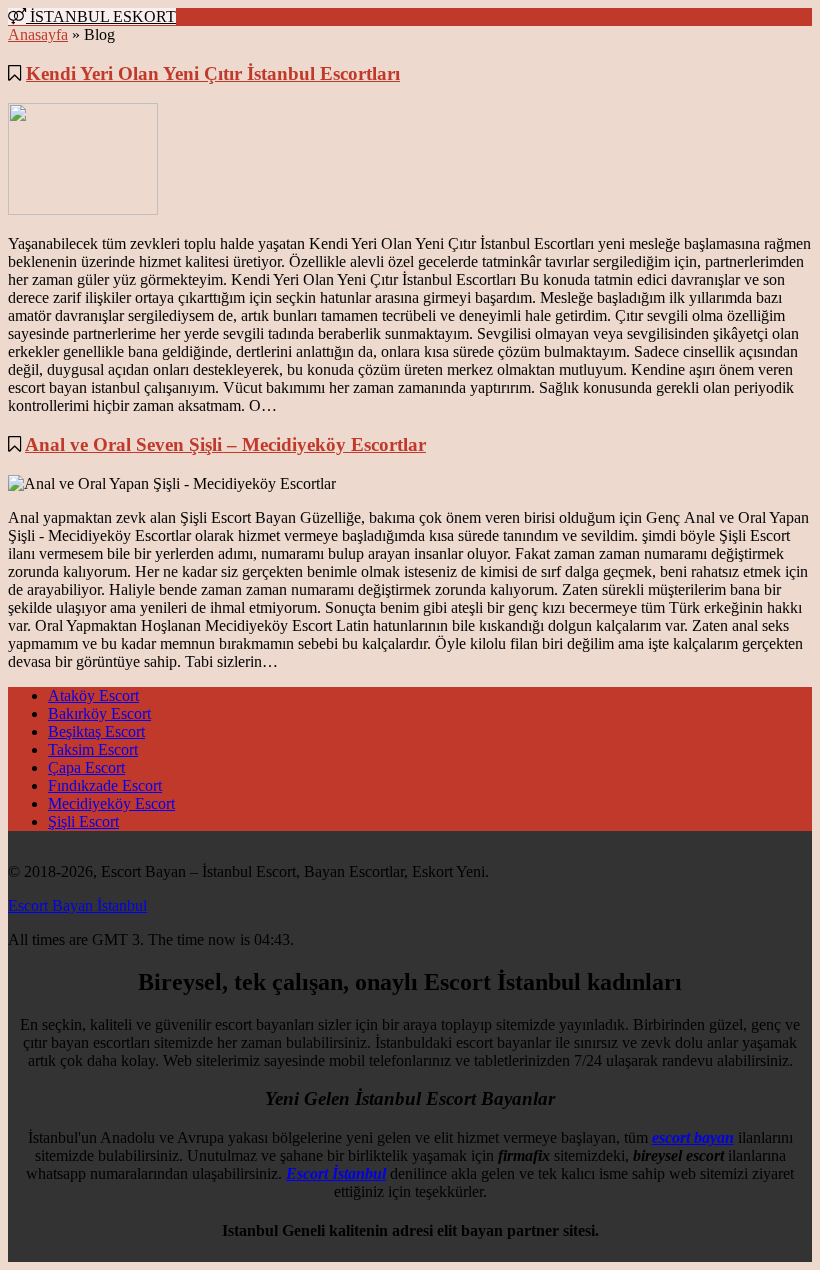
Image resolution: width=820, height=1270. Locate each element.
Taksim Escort (93, 749)
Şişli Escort (83, 821)
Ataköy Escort (93, 695)
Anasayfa (38, 34)
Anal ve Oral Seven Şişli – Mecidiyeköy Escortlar (225, 444)
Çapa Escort (86, 767)
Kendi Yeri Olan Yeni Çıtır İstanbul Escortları (213, 73)
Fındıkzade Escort (105, 785)
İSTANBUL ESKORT (101, 16)
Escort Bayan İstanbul (77, 905)
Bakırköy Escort (99, 713)
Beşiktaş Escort (96, 731)
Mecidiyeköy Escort (111, 803)
